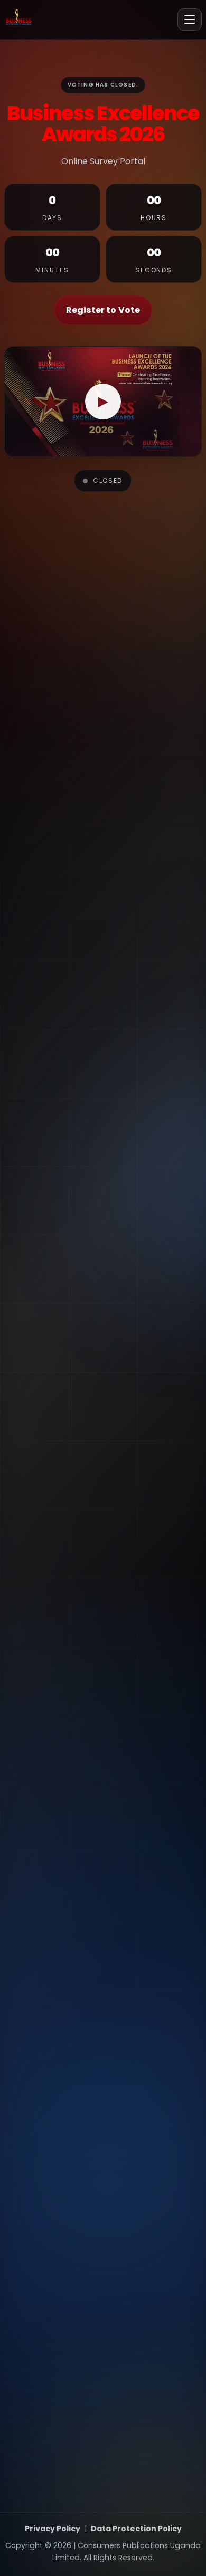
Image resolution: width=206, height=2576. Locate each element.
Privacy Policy (53, 2529)
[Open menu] (190, 20)
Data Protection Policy (136, 2529)
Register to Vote (103, 310)
